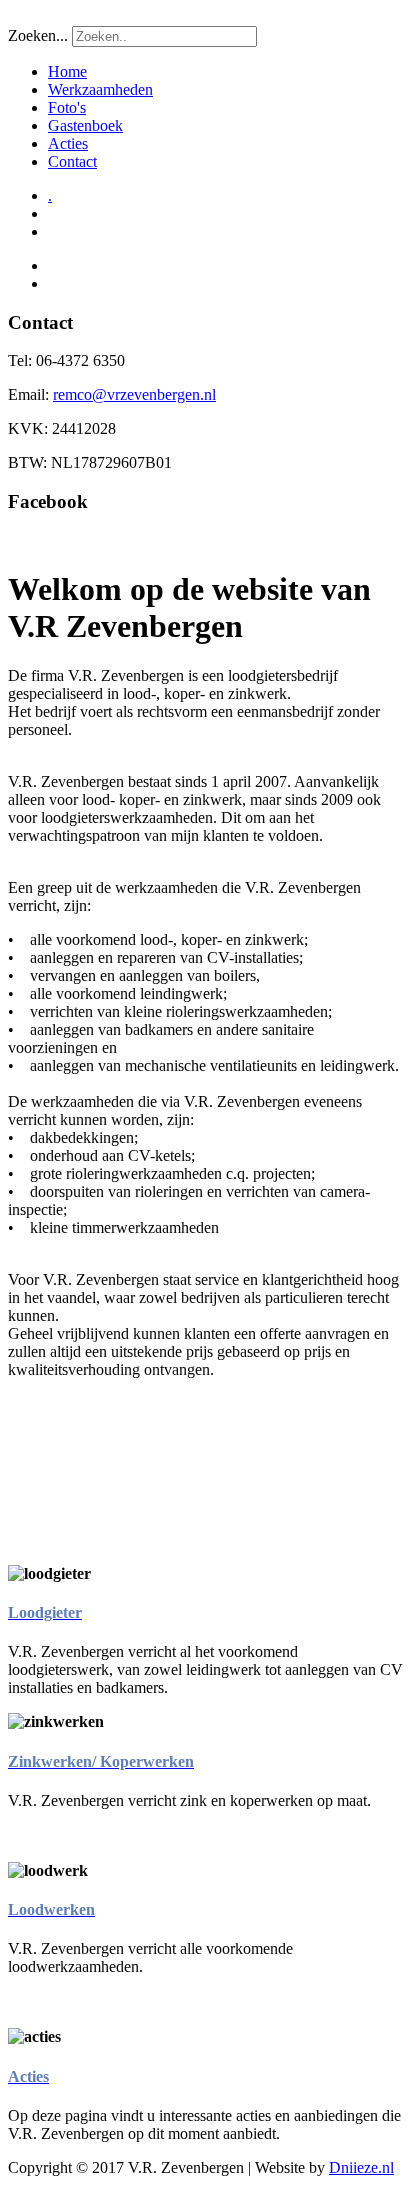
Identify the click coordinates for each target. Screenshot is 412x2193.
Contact (72, 161)
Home (67, 71)
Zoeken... (38, 35)
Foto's (67, 107)
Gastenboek (85, 125)
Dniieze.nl (361, 2167)
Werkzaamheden (100, 89)
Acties (68, 143)
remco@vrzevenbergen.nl (134, 394)
